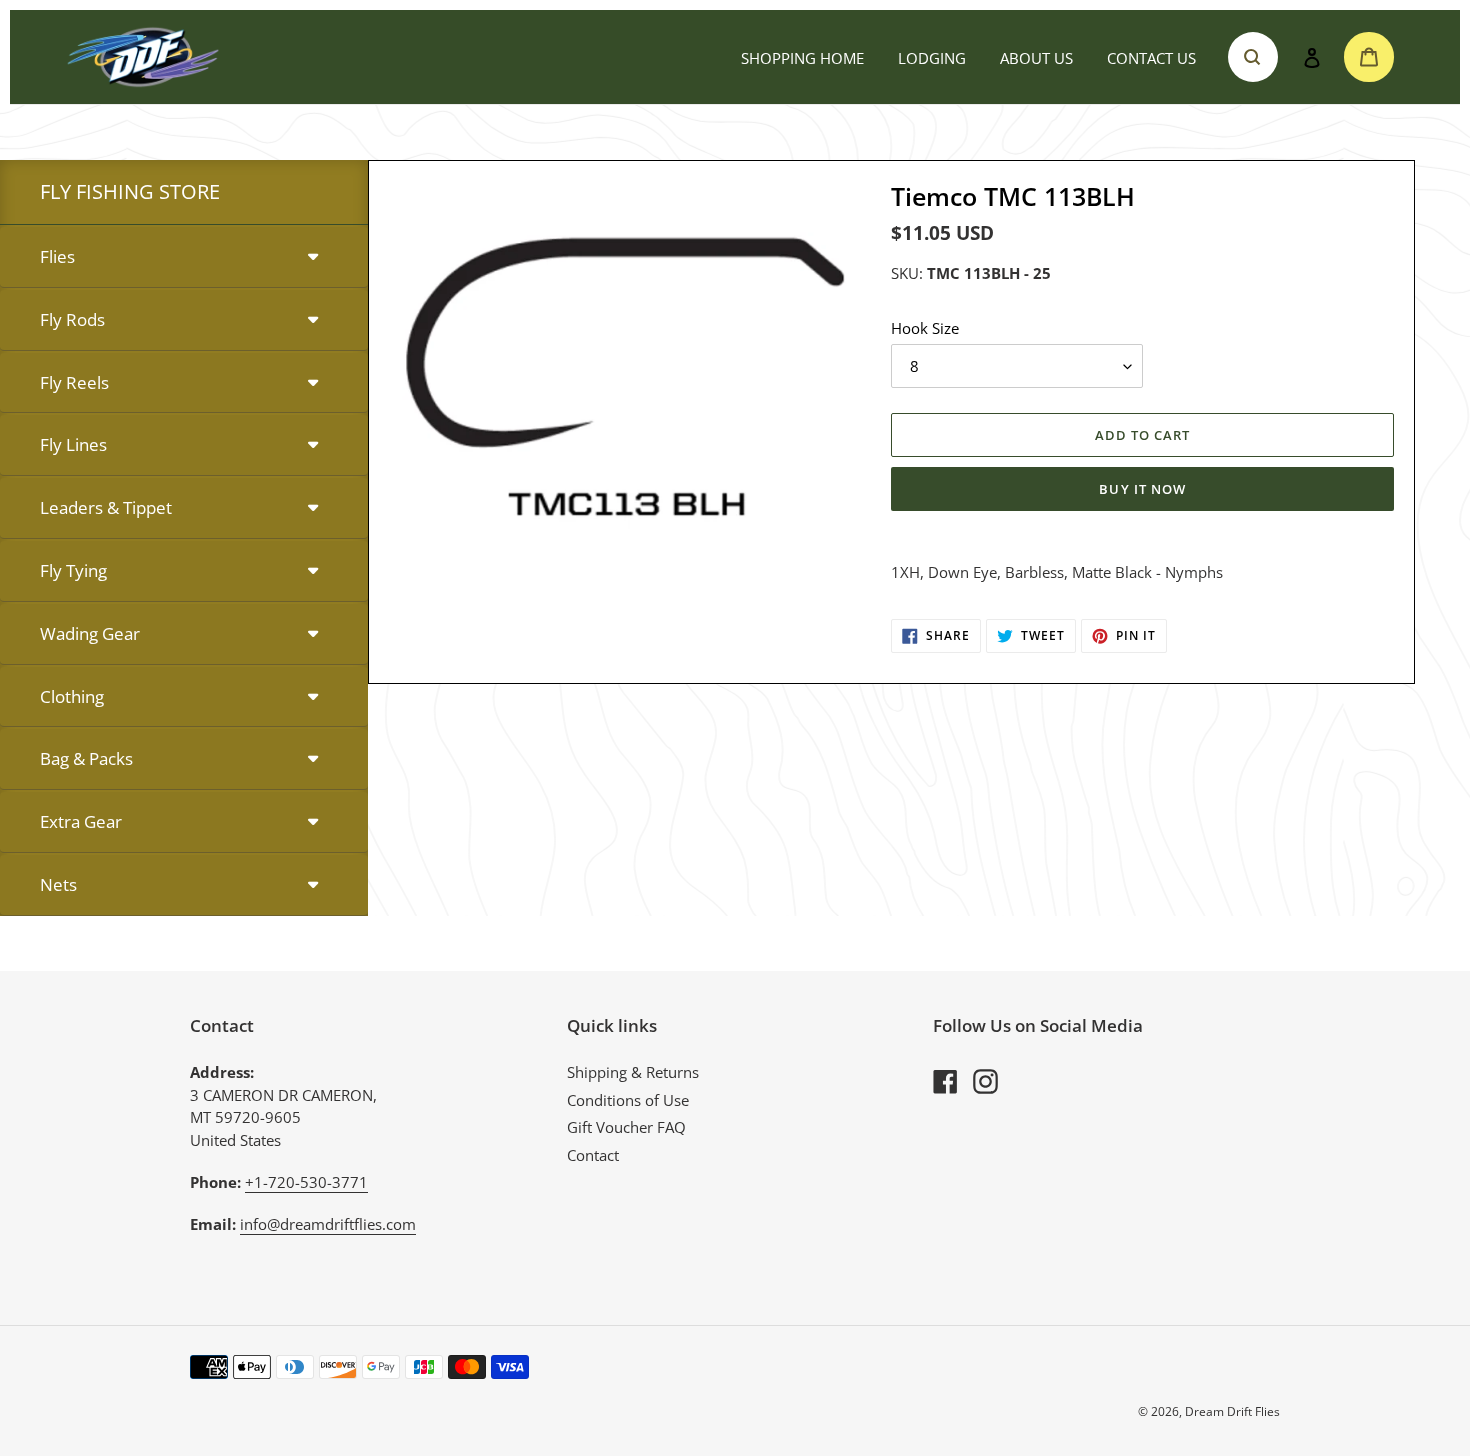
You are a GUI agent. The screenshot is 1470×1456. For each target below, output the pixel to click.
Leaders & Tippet (106, 507)
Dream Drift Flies (1232, 1411)
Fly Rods (72, 319)
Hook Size (925, 328)
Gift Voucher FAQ (626, 1127)
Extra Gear (81, 821)
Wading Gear (90, 633)
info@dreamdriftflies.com (328, 1224)
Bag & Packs (86, 758)
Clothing (72, 696)
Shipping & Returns (633, 1072)
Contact (593, 1155)
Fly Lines (73, 444)
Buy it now (1142, 489)
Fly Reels (74, 382)
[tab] (184, 257)
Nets (58, 884)
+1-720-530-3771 (306, 1182)
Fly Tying (73, 570)
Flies (57, 256)
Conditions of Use (628, 1100)
